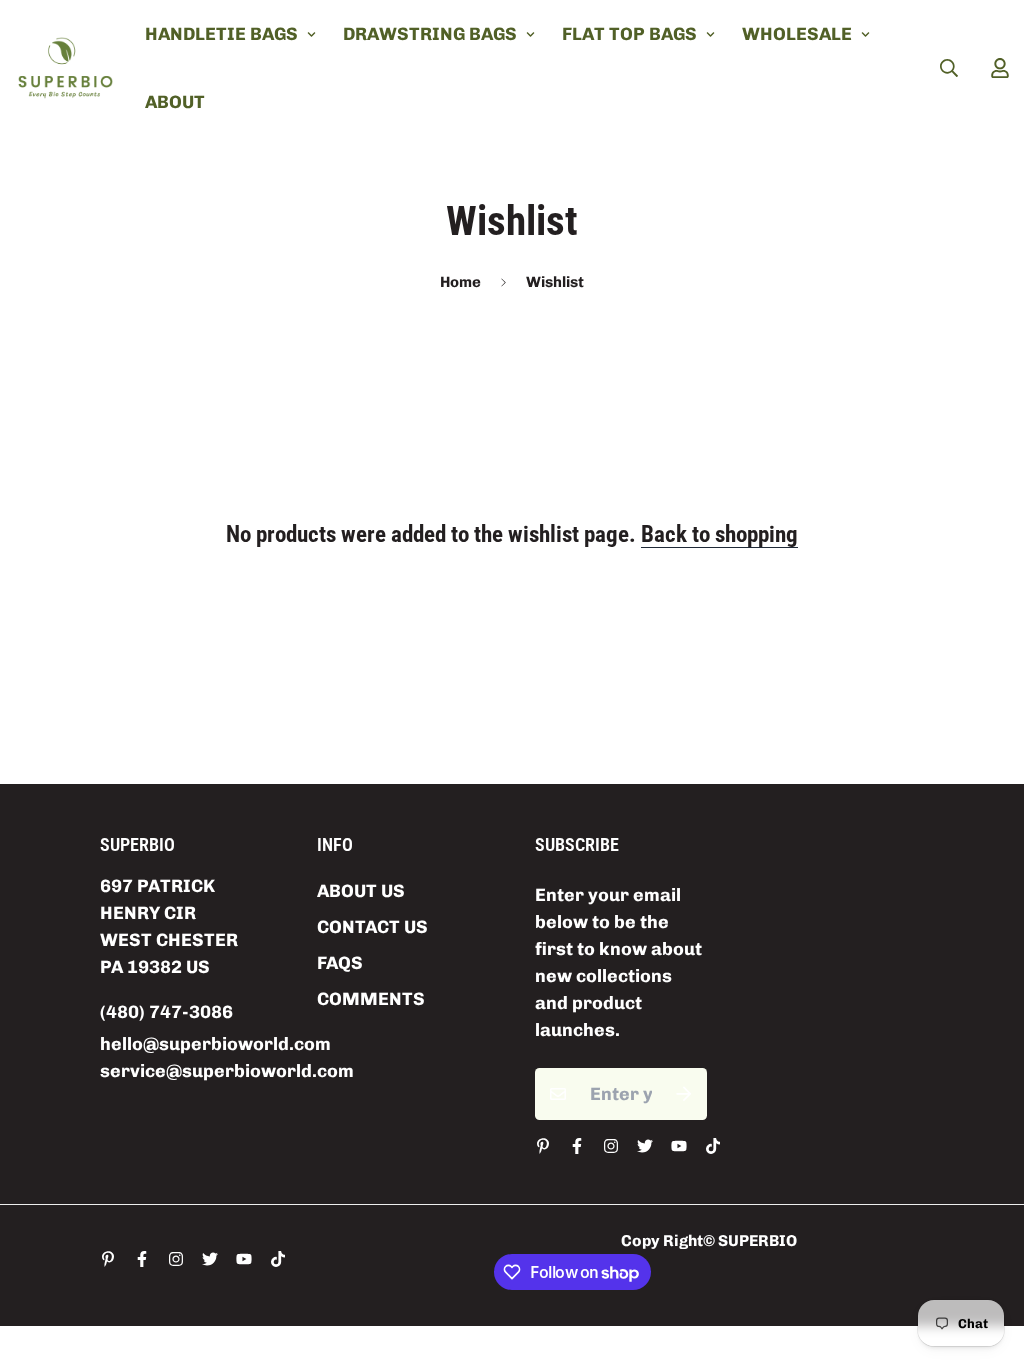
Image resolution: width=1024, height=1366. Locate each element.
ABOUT (175, 102)
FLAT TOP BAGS (629, 34)
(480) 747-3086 (166, 1012)
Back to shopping (719, 534)
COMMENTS (371, 999)
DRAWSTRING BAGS (430, 34)
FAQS (340, 963)
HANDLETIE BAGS (221, 34)
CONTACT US (372, 927)
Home (460, 282)
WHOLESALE (797, 34)
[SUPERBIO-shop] (65, 67)
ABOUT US (361, 891)
